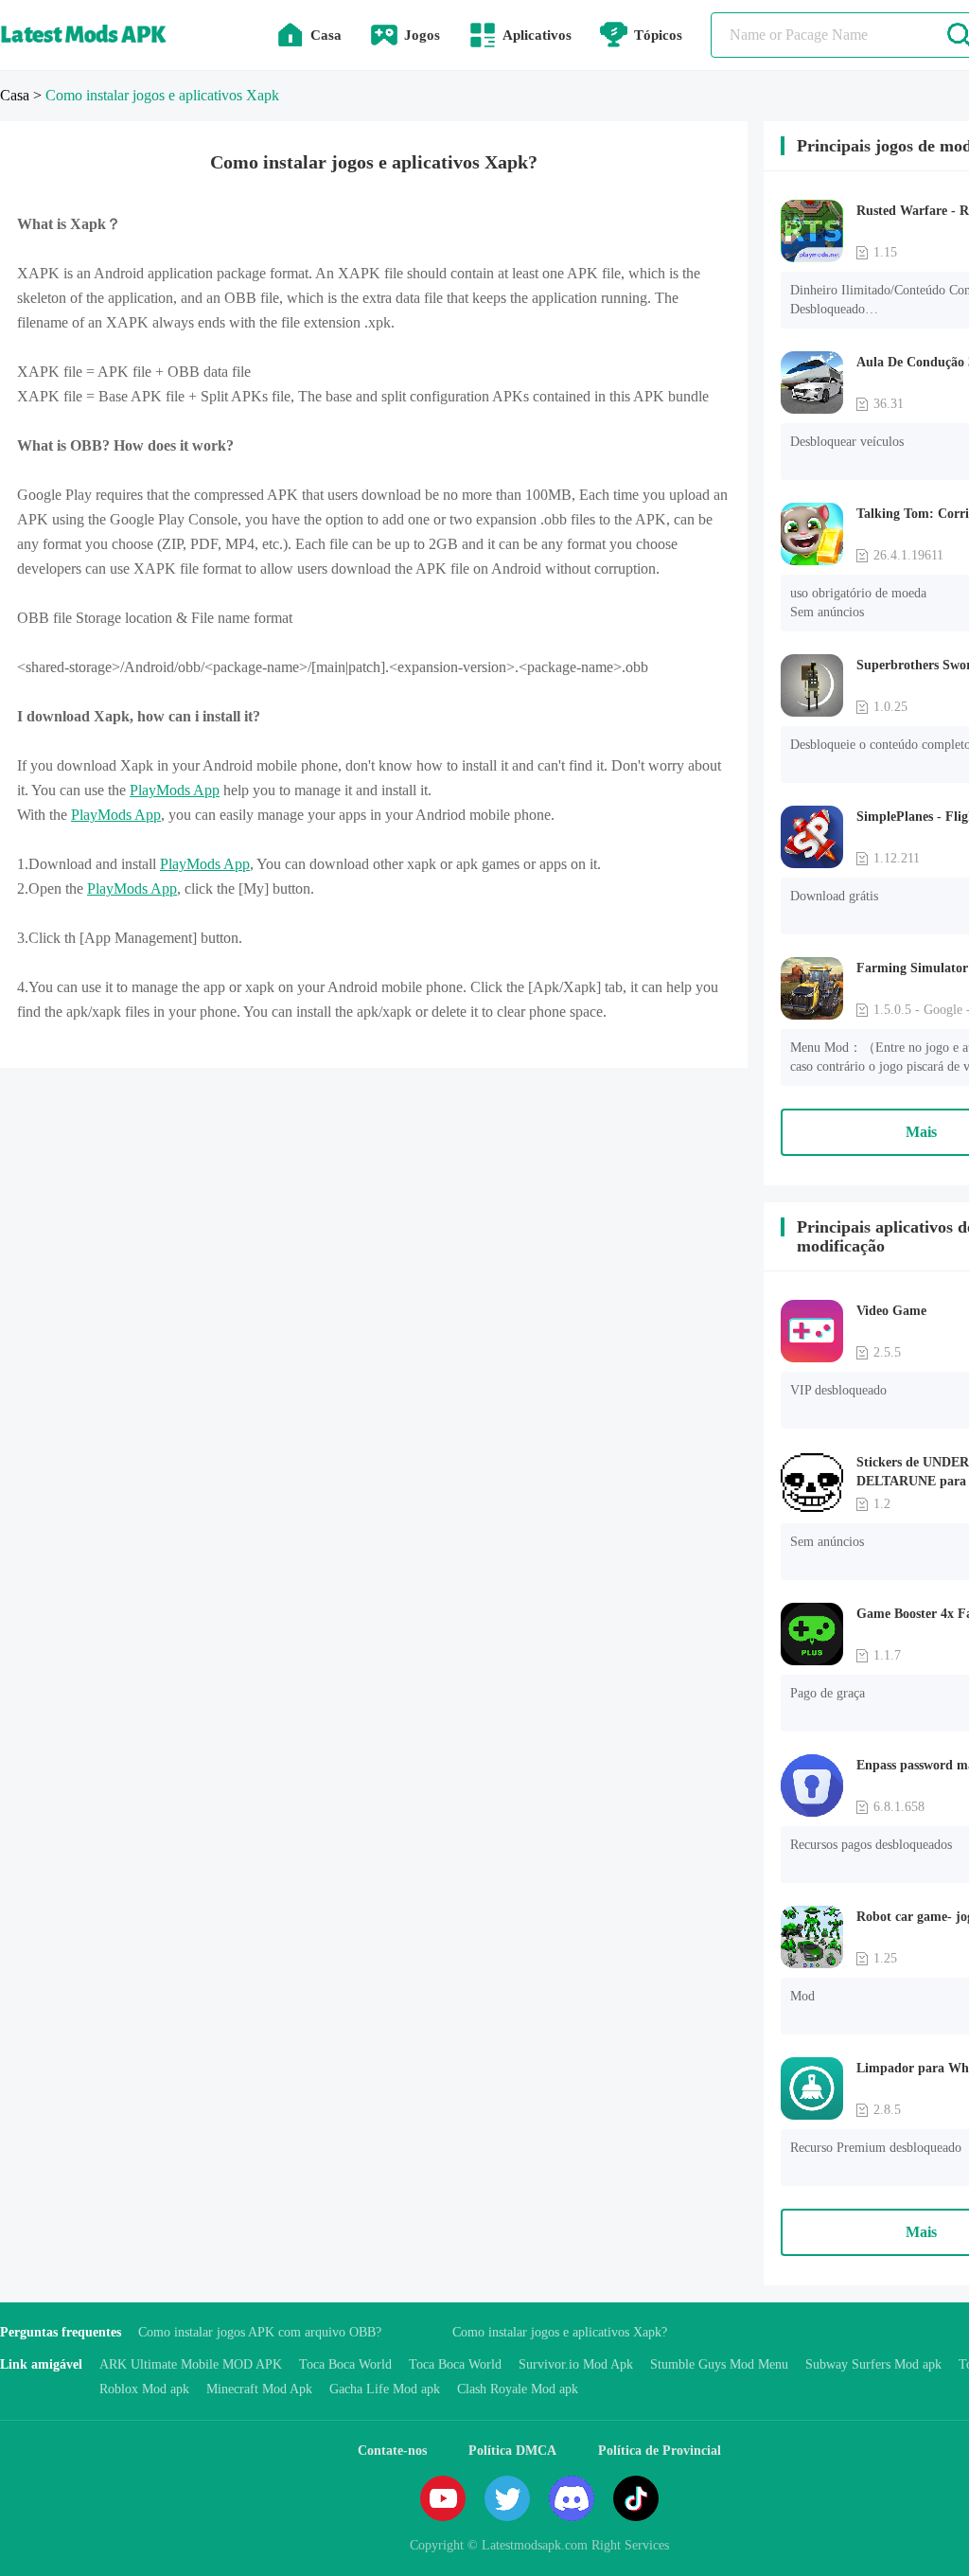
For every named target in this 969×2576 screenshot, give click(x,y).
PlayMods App (175, 790)
